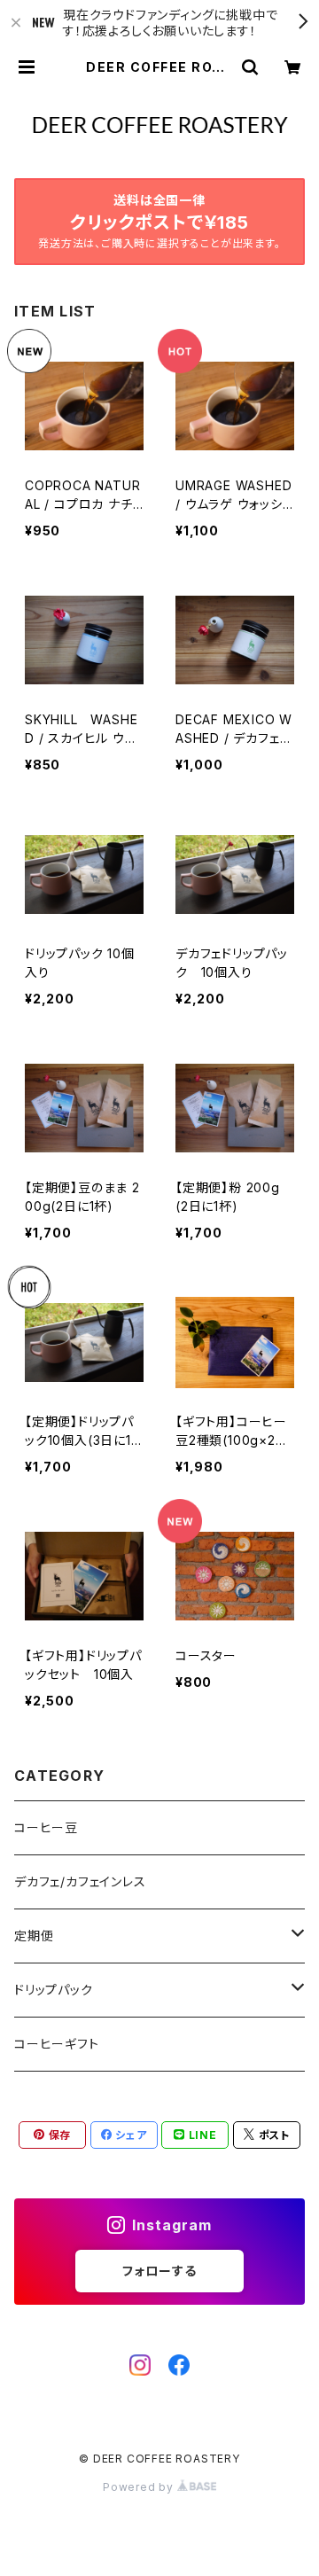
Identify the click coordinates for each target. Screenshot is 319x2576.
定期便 (34, 1936)
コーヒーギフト (57, 2044)
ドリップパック (54, 1990)
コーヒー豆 (46, 1827)
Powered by (140, 2487)
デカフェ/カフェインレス (80, 1881)
